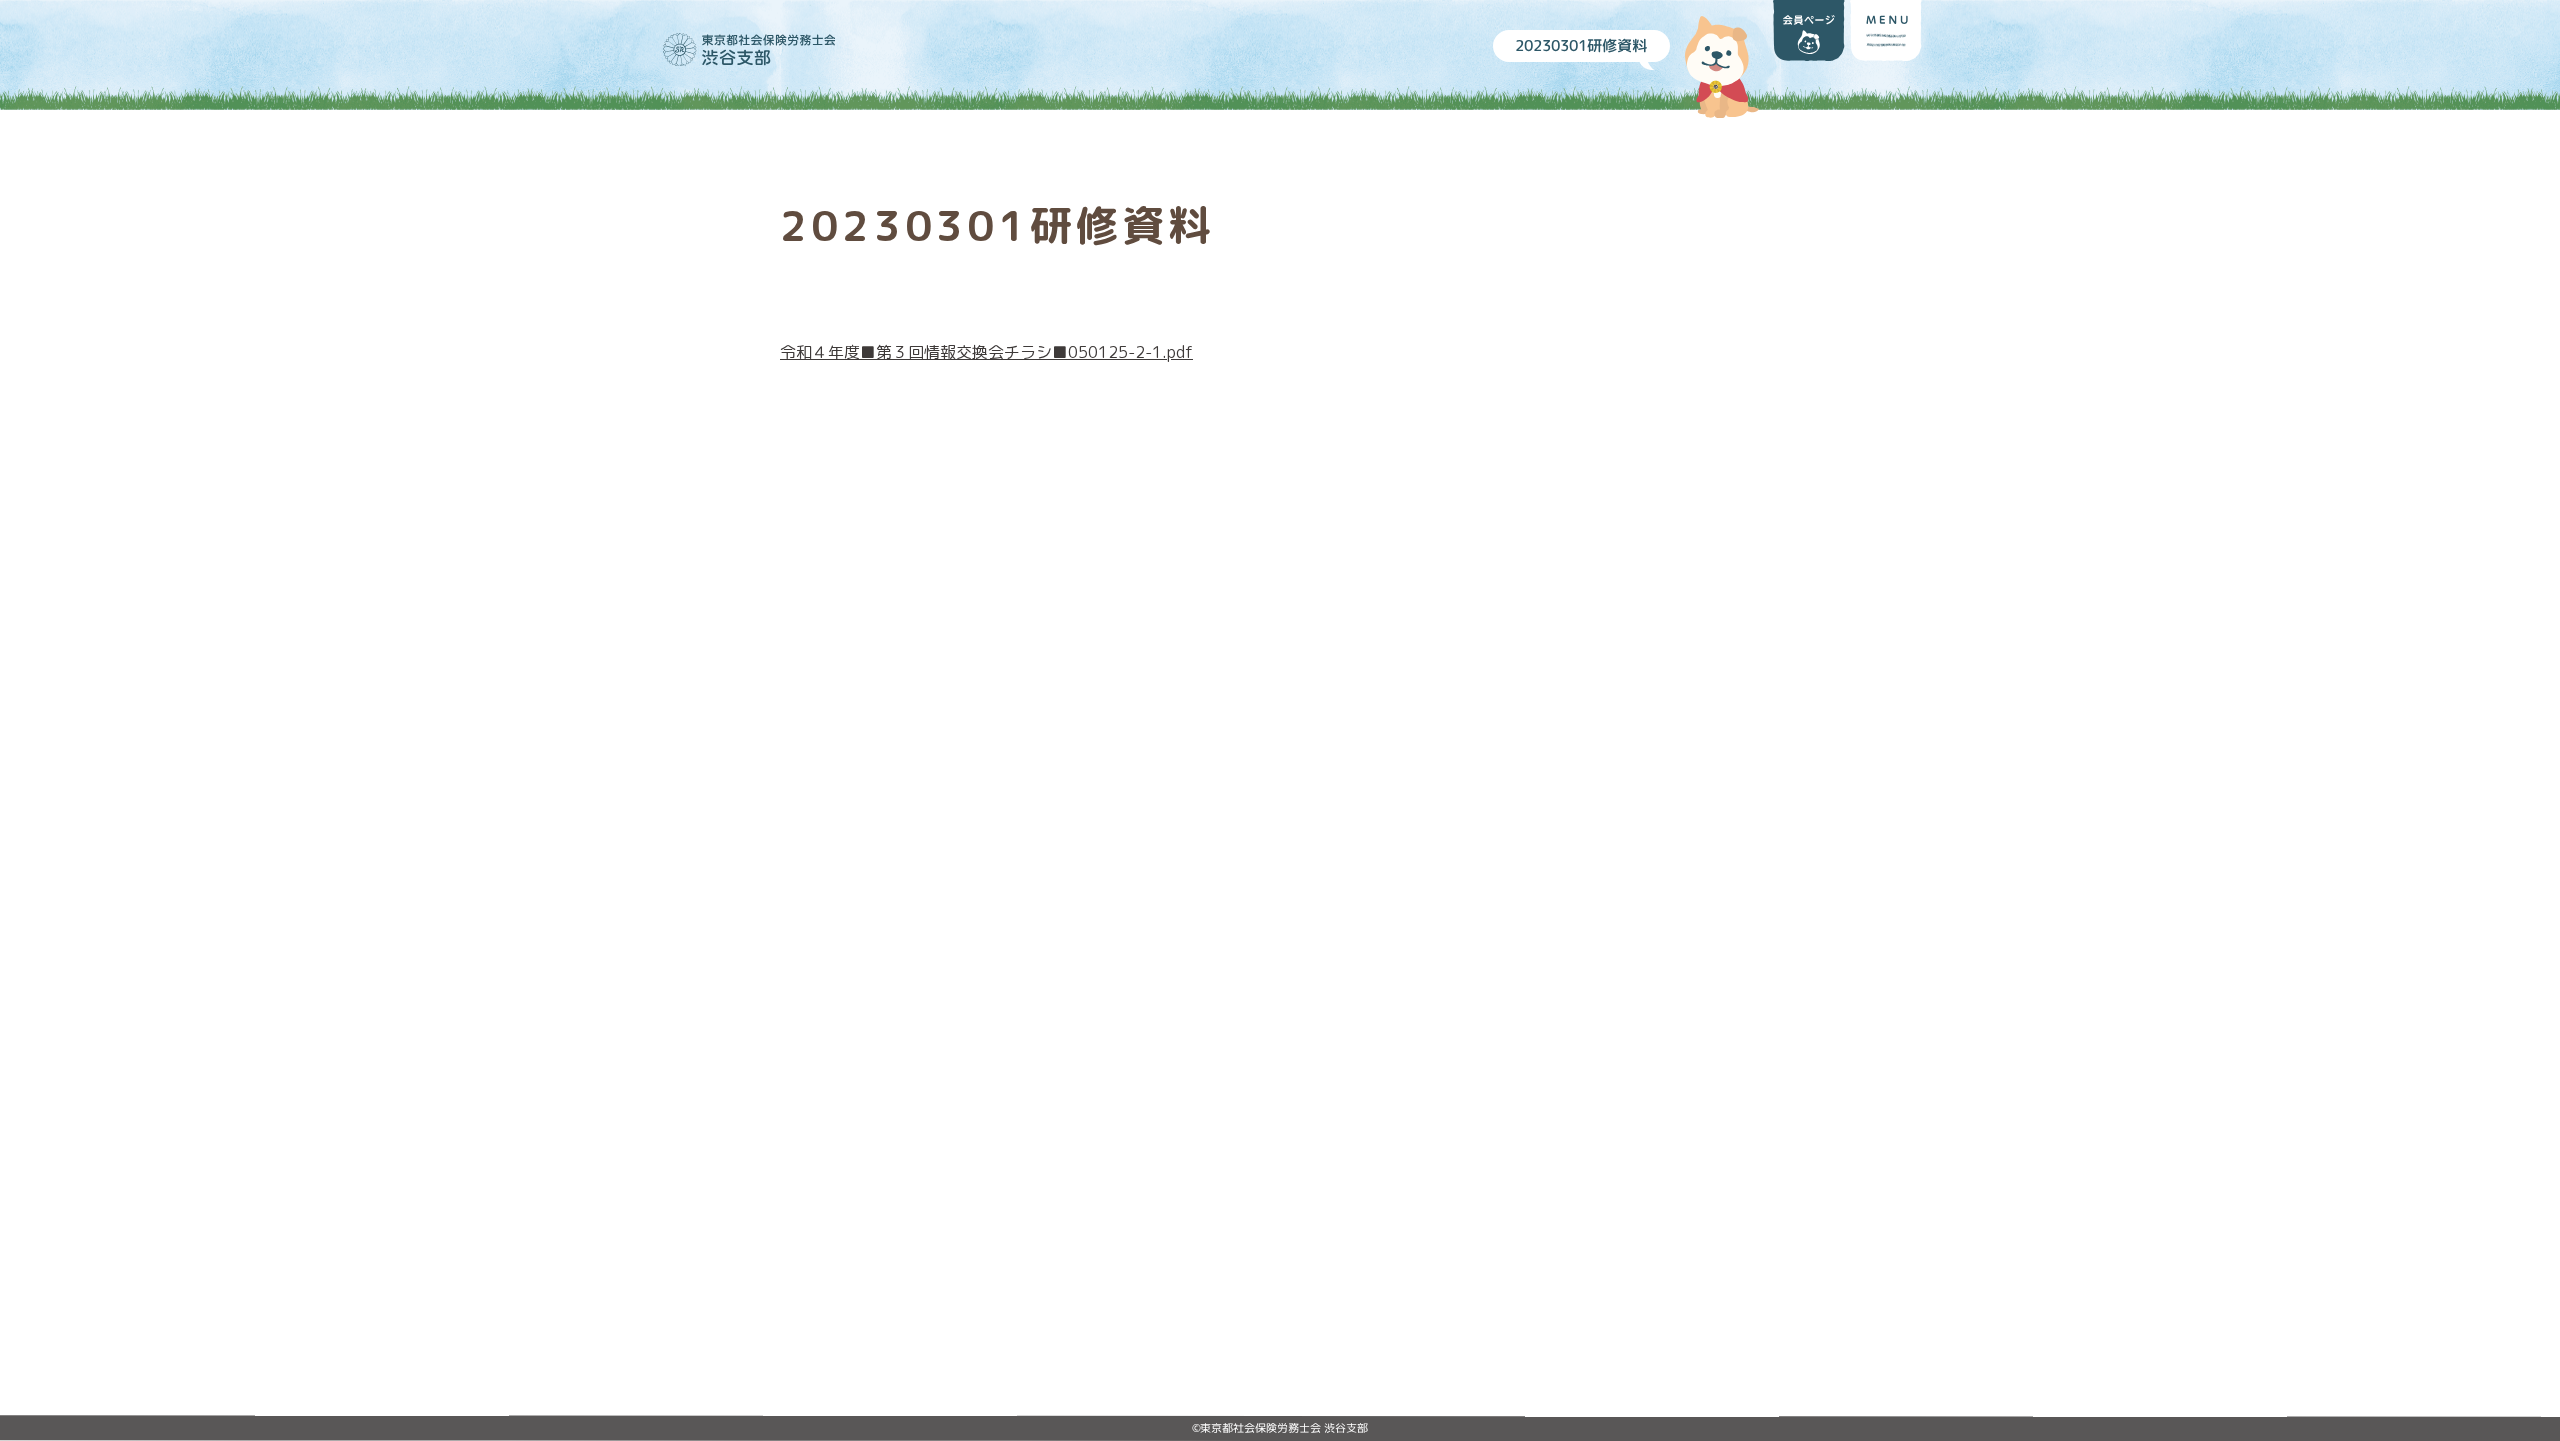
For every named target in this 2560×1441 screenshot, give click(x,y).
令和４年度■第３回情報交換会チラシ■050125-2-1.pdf (986, 352)
